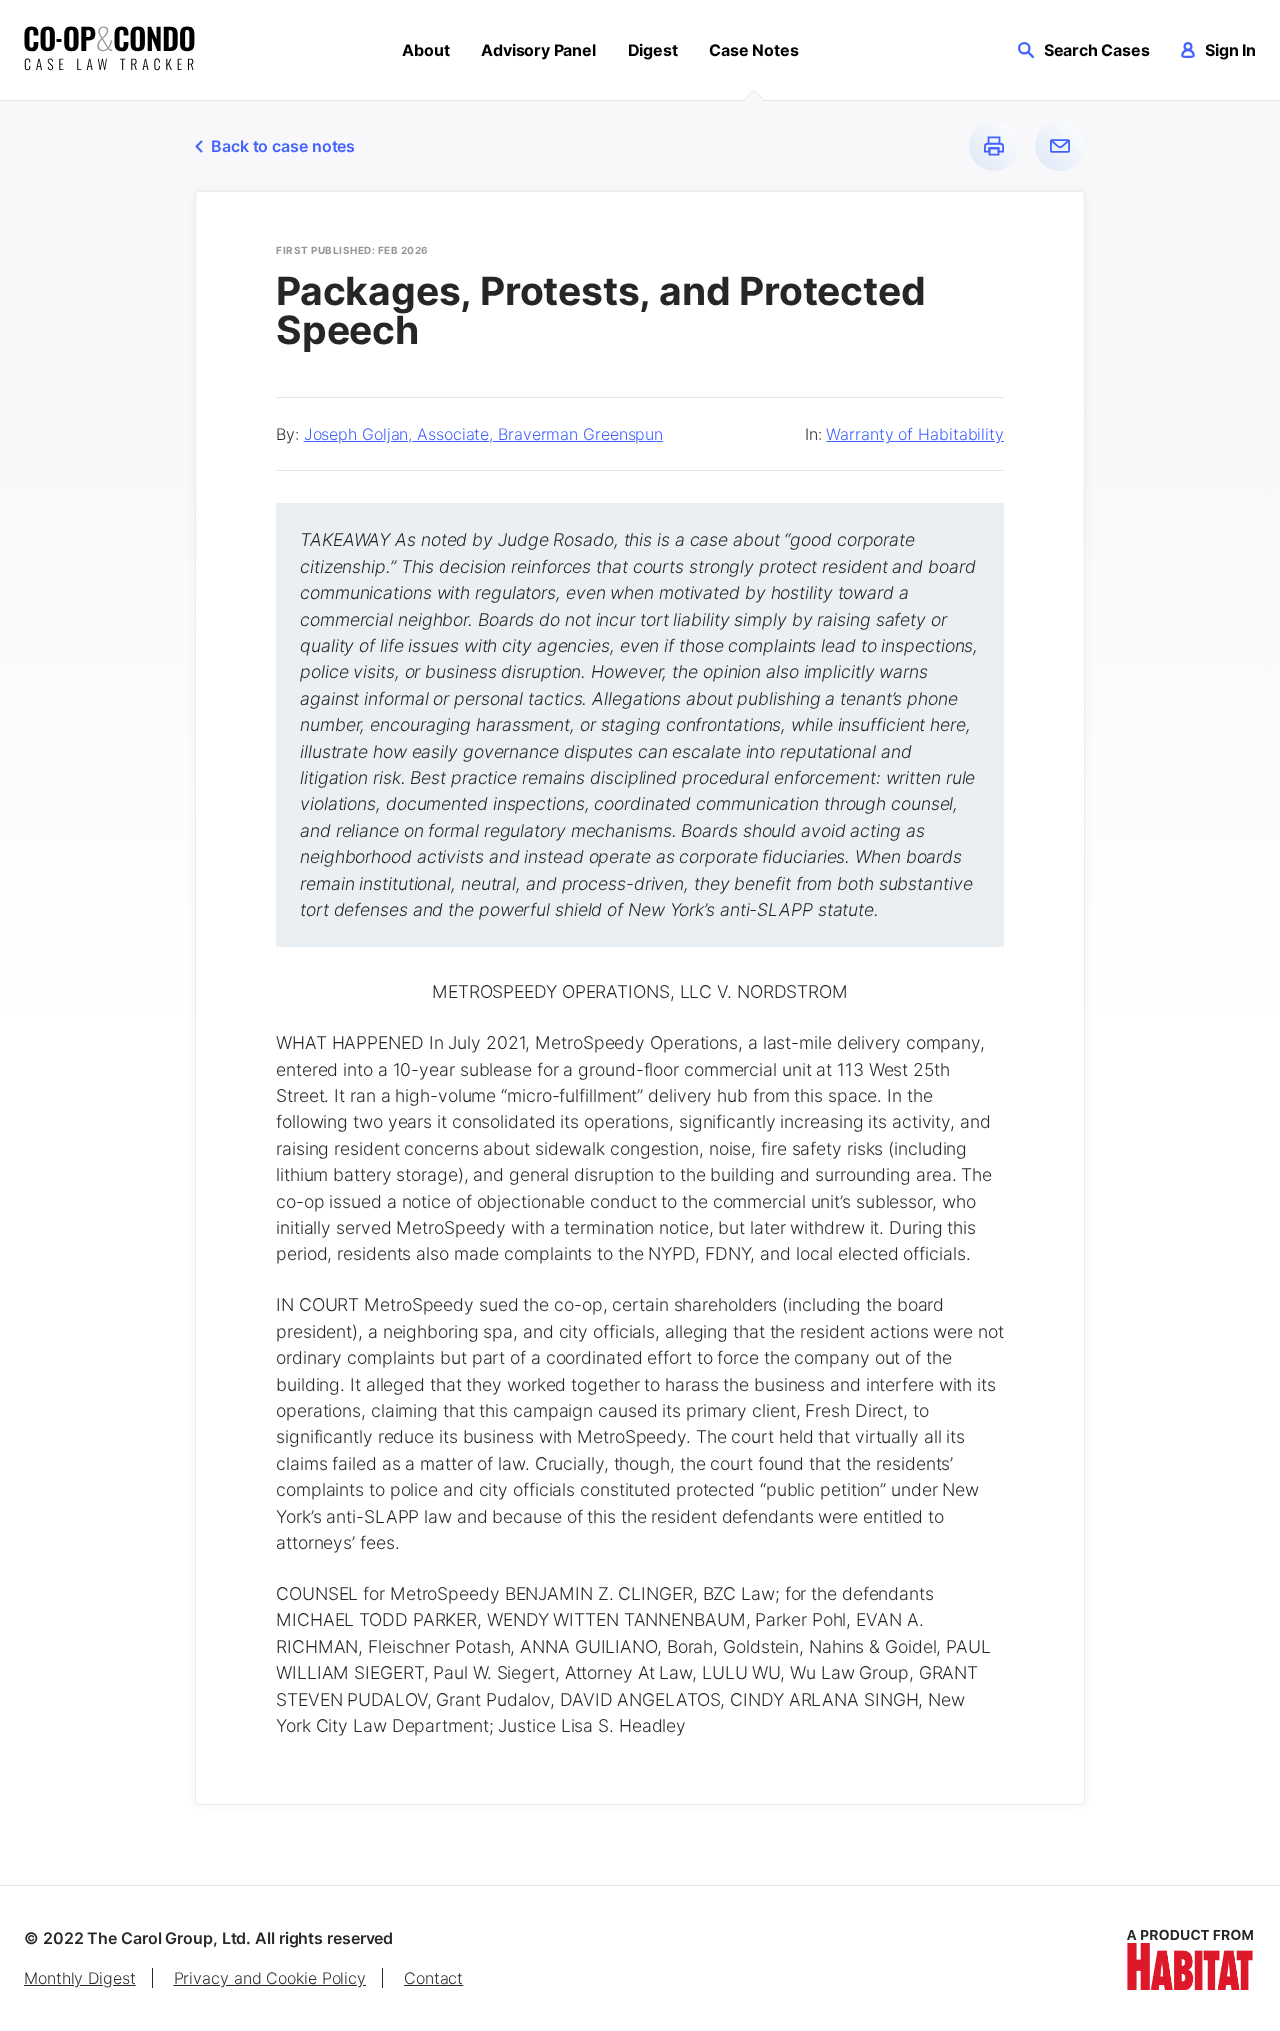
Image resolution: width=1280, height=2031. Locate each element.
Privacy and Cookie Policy (270, 1978)
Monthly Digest (80, 1978)
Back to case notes (283, 146)
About (425, 50)
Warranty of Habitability (915, 434)
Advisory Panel (538, 50)
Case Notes (753, 50)
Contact (433, 1978)
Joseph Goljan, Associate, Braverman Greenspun (484, 434)
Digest (653, 50)
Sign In (1230, 50)
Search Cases (1097, 50)
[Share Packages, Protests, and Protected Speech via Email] (1060, 146)
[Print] (994, 146)
